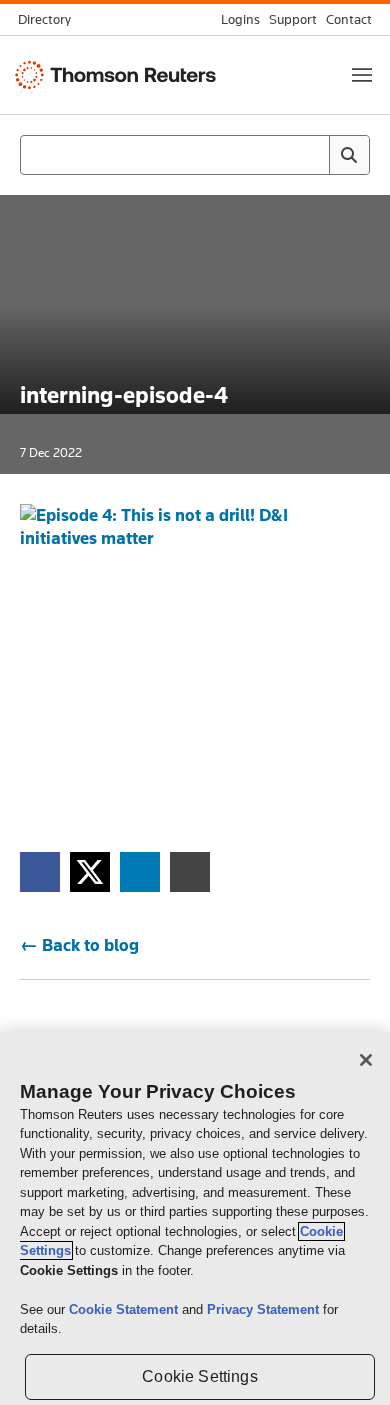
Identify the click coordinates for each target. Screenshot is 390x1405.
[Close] (366, 1060)
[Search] (349, 155)
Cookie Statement (125, 1309)
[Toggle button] (362, 75)
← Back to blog (79, 945)
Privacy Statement (265, 1309)
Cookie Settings (199, 1376)
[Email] (190, 870)
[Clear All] (310, 155)
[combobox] (195, 155)
